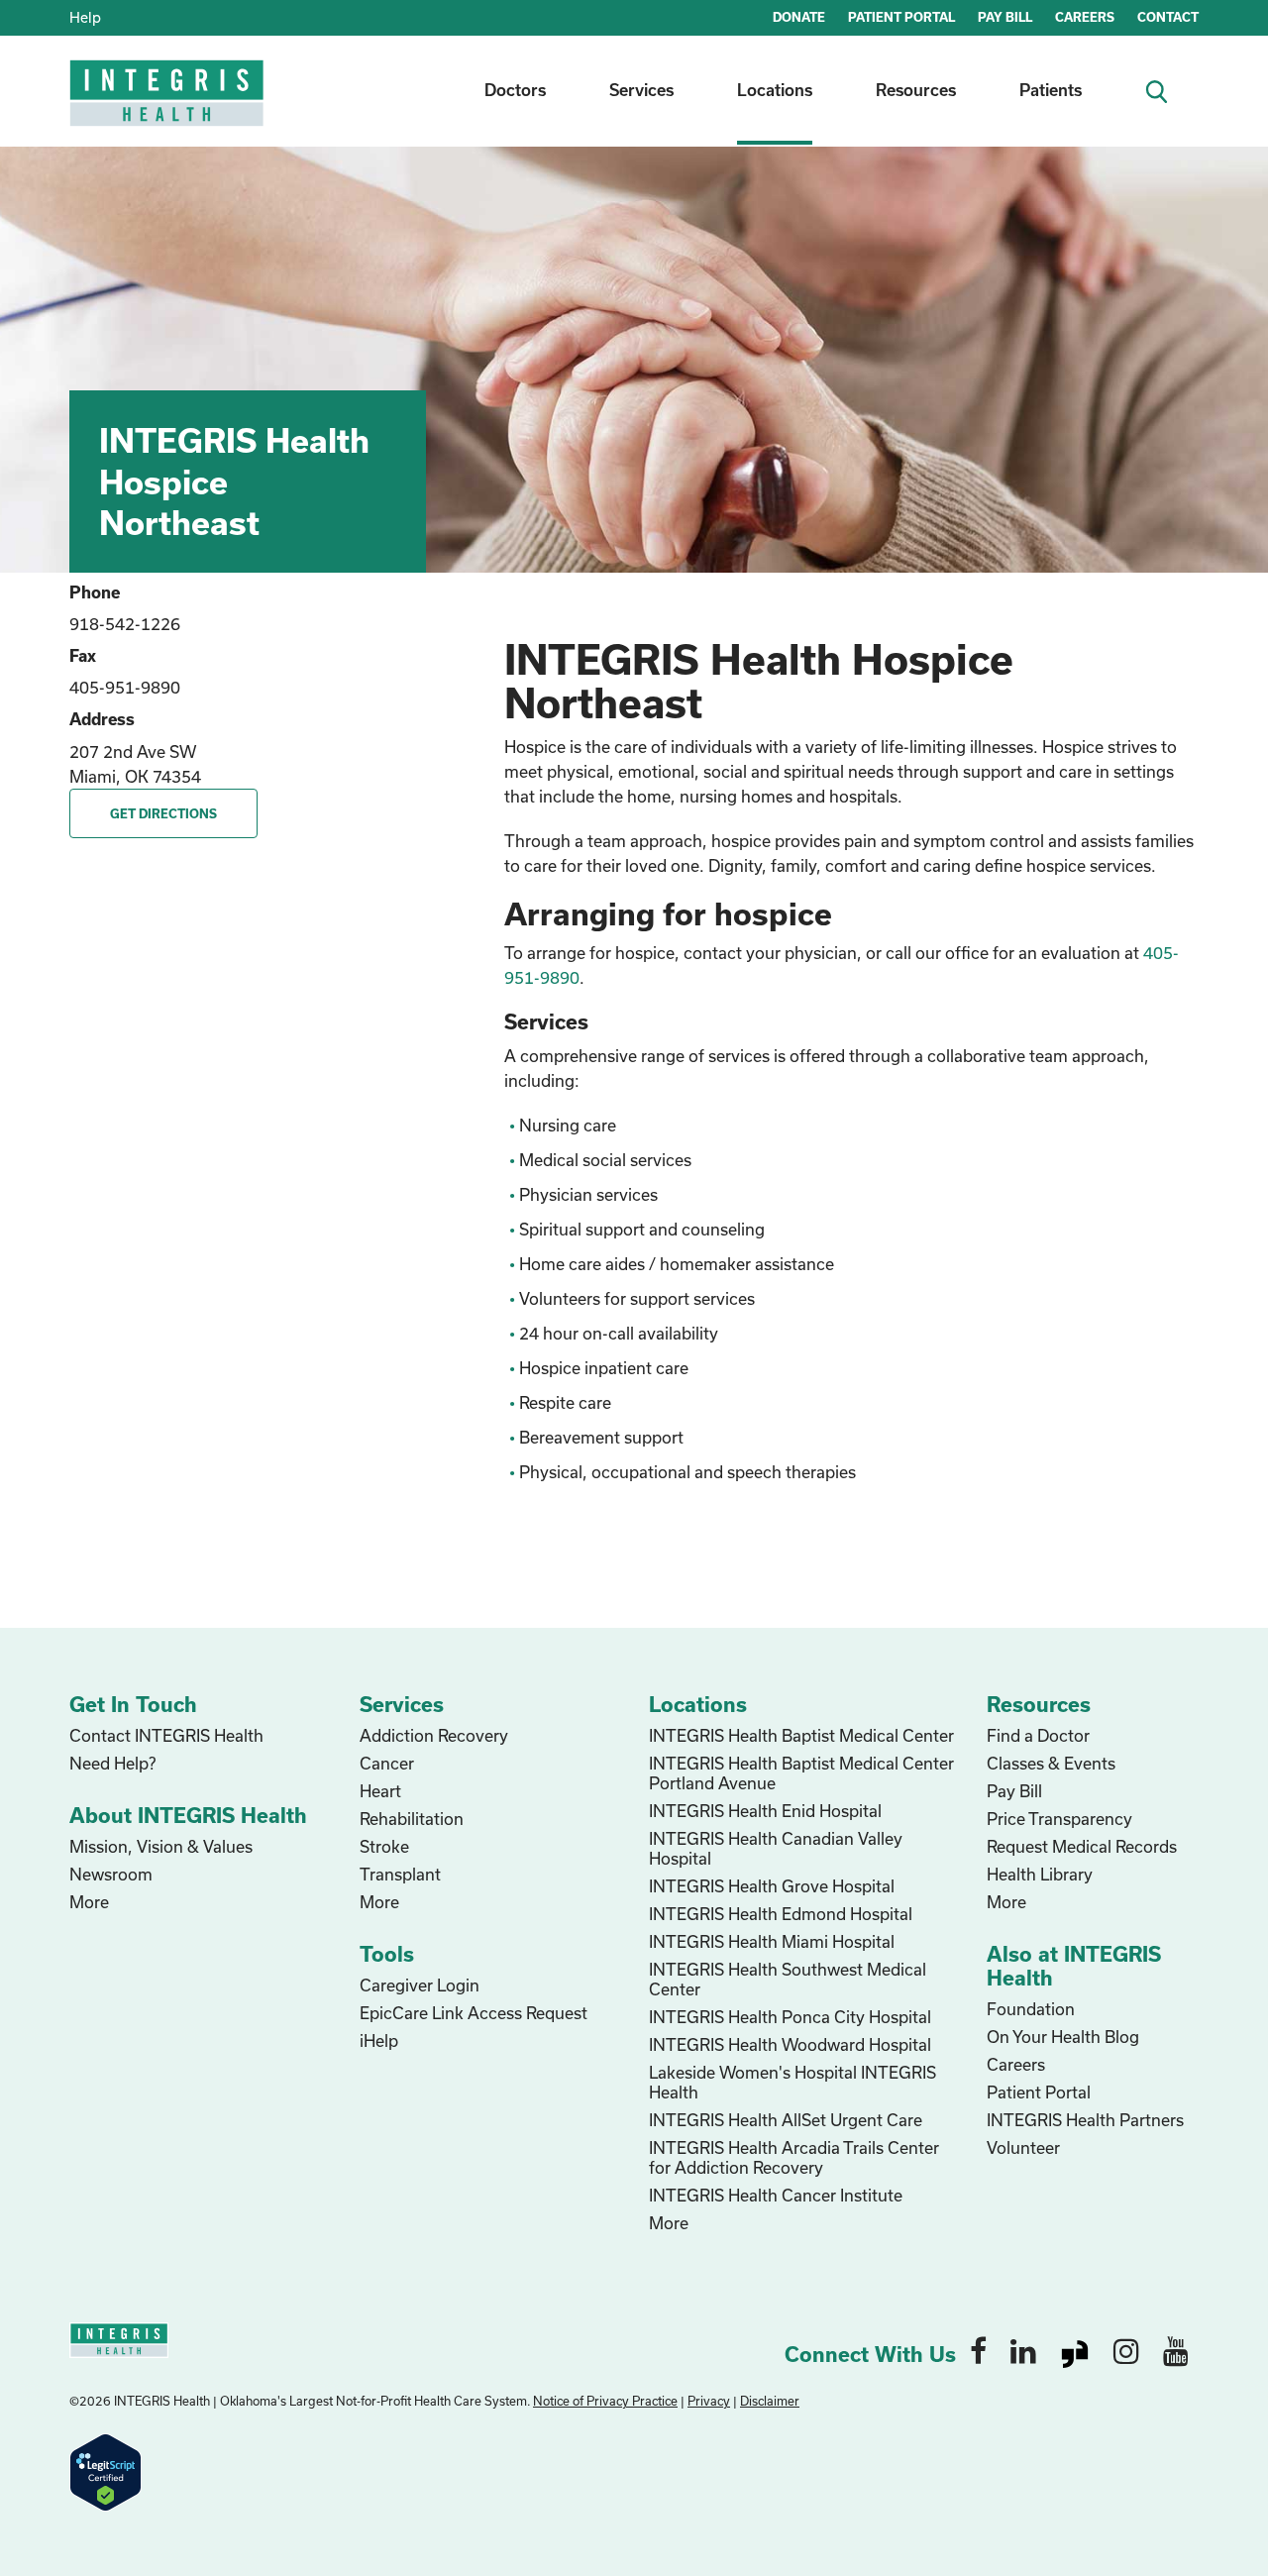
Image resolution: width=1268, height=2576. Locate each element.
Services (641, 90)
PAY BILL (1005, 17)
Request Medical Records (1082, 1846)
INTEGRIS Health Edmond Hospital (781, 1914)
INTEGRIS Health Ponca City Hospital (790, 2017)
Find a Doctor (1038, 1735)
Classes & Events (1051, 1763)
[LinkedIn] (1023, 2350)
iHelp (379, 2040)
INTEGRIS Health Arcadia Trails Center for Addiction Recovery (794, 2157)
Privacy (709, 2401)
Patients (1051, 90)
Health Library (1040, 1874)
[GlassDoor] (1075, 2350)
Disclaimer (770, 2401)
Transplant (400, 1874)
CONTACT (1168, 17)
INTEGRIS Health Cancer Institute (776, 2195)
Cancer (387, 1763)
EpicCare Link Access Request (474, 2013)
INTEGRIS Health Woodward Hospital (790, 2044)
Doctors (515, 90)
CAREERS (1085, 17)
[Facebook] (978, 2350)
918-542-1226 (125, 624)
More (89, 1902)
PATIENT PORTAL (901, 17)
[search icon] (1164, 90)
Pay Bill (1014, 1791)
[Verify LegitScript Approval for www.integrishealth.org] (106, 2470)
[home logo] (168, 107)
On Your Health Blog (1063, 2037)
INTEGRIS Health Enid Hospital (765, 1811)
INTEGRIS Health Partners (1085, 2120)
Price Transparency (1059, 1819)
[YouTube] (1176, 2350)
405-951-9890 (125, 687)
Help (85, 17)
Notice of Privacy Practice (605, 2401)
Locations (775, 90)
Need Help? (112, 1763)
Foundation (1031, 2009)
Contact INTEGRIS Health (166, 1735)
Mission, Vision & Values (161, 1846)
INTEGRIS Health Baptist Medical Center (801, 1735)
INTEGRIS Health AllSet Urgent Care (786, 2120)
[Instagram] (1126, 2350)
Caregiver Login (420, 1985)
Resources (916, 90)
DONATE (799, 17)
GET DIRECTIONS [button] (163, 813)
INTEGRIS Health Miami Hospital (772, 1941)
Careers (1016, 2064)
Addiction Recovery (434, 1735)
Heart (380, 1791)
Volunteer (1023, 2147)
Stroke (384, 1846)
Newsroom (111, 1874)
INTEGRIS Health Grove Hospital (772, 1886)
